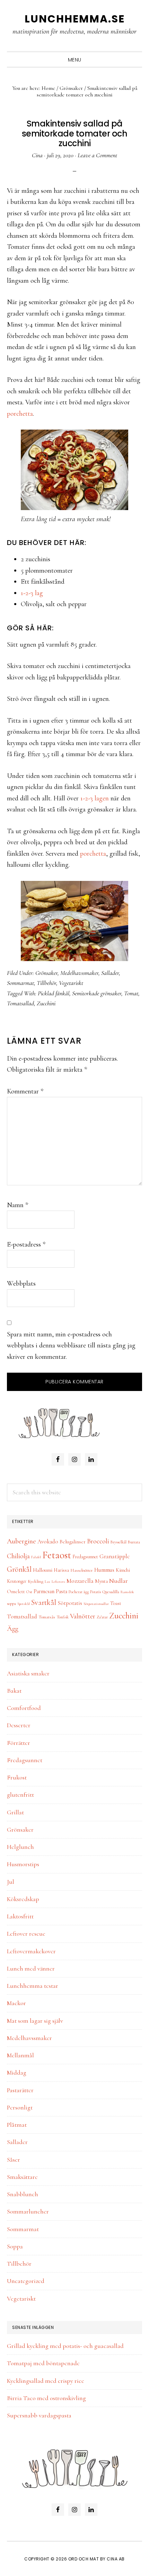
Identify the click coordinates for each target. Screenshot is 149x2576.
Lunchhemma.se (75, 19)
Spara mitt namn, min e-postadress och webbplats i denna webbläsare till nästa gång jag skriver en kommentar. (71, 1346)
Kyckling (36, 1581)
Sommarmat (20, 983)
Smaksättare (22, 2177)
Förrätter (19, 1743)
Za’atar (102, 1617)
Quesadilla (111, 1592)
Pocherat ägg (79, 1592)
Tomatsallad (20, 1003)
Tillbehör (46, 983)
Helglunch (20, 1847)
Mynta (101, 1581)
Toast (116, 1603)
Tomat (131, 993)
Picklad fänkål (54, 993)
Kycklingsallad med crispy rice (46, 2381)
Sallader (110, 973)
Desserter (19, 1725)
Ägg (13, 1629)
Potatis (95, 1592)
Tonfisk (63, 1617)
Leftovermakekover (31, 1951)
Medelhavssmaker (79, 973)
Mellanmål (20, 2055)
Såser (14, 2160)
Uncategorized (26, 2281)
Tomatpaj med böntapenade (43, 2363)
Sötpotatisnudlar (96, 1604)
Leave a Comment (97, 155)
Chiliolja (18, 1556)
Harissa (61, 1570)
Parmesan (44, 1591)
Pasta (62, 1591)
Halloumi (43, 1570)
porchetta (20, 414)
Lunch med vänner (31, 1968)
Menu (75, 60)
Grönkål (19, 1569)
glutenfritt (20, 1795)
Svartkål (44, 1602)
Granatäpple (115, 1556)
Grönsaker (46, 973)
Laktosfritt (20, 1916)
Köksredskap (23, 1899)
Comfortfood (24, 1708)
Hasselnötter (82, 1570)
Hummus (104, 1570)
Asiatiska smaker (28, 1673)
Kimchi (123, 1570)
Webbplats (21, 1284)
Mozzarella (80, 1581)
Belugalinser (73, 1542)
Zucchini (46, 1003)
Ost (29, 1592)
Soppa (15, 2246)
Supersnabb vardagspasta (39, 2415)
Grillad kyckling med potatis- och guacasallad (65, 2346)
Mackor (16, 2003)
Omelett (16, 1591)
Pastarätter (20, 2090)
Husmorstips (23, 1864)
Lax (47, 1582)
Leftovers (58, 1582)
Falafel (36, 1557)
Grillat (15, 1812)
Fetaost (57, 1555)
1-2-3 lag (32, 593)
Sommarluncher (28, 2211)
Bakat (14, 1691)
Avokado (48, 1542)
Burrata (134, 1542)
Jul (11, 1882)
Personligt (20, 2107)
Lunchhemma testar (33, 1986)
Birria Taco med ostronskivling (46, 2398)
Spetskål (24, 1604)
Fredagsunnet (85, 1557)
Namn (17, 1205)
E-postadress (26, 1244)
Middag (17, 2072)
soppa (11, 1604)
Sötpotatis (70, 1603)
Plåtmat (17, 2125)
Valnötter (83, 1616)
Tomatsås (47, 1617)
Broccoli (98, 1541)
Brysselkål (119, 1542)
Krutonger (17, 1581)
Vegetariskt (71, 983)
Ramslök (127, 1592)
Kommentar (25, 1091)
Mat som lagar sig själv (35, 2021)
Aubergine (21, 1541)
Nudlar (119, 1581)
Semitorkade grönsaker (97, 993)
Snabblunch (23, 2194)
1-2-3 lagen (95, 798)
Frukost (17, 1777)
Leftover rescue (26, 1934)
